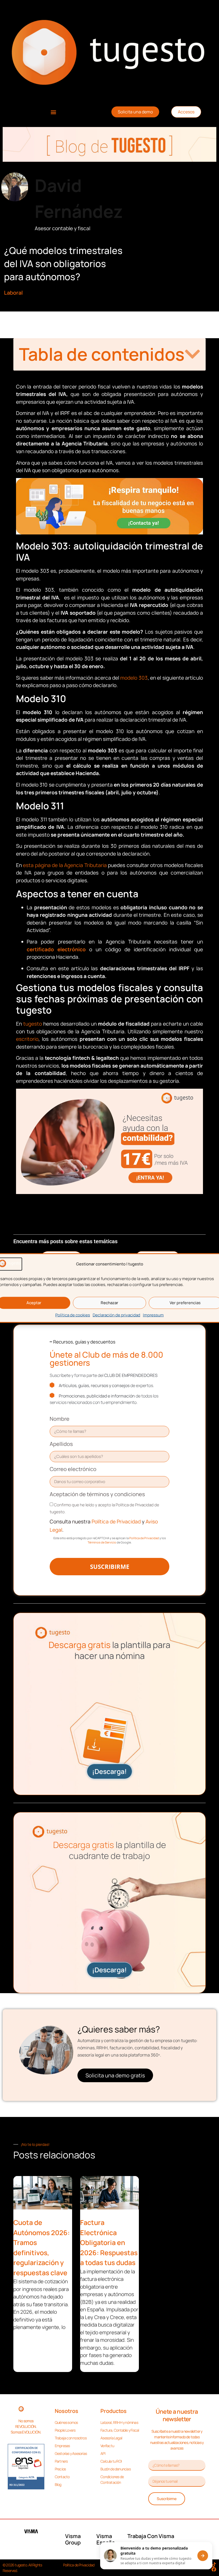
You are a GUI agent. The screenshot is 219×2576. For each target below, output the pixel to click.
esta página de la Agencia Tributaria (65, 865)
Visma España (106, 2539)
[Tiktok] (214, 2565)
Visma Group (73, 2539)
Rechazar (109, 1303)
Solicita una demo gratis (115, 2075)
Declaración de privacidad (116, 1315)
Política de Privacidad (116, 1522)
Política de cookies (73, 1315)
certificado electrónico (56, 949)
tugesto (33, 1024)
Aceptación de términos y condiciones (97, 1494)
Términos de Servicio (102, 1542)
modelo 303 (134, 678)
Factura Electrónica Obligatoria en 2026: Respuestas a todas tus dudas (109, 2242)
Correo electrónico (73, 1469)
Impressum (153, 1315)
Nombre (60, 1419)
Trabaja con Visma (151, 2536)
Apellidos (61, 1444)
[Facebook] (214, 2569)
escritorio (27, 1039)
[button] (54, 112)
